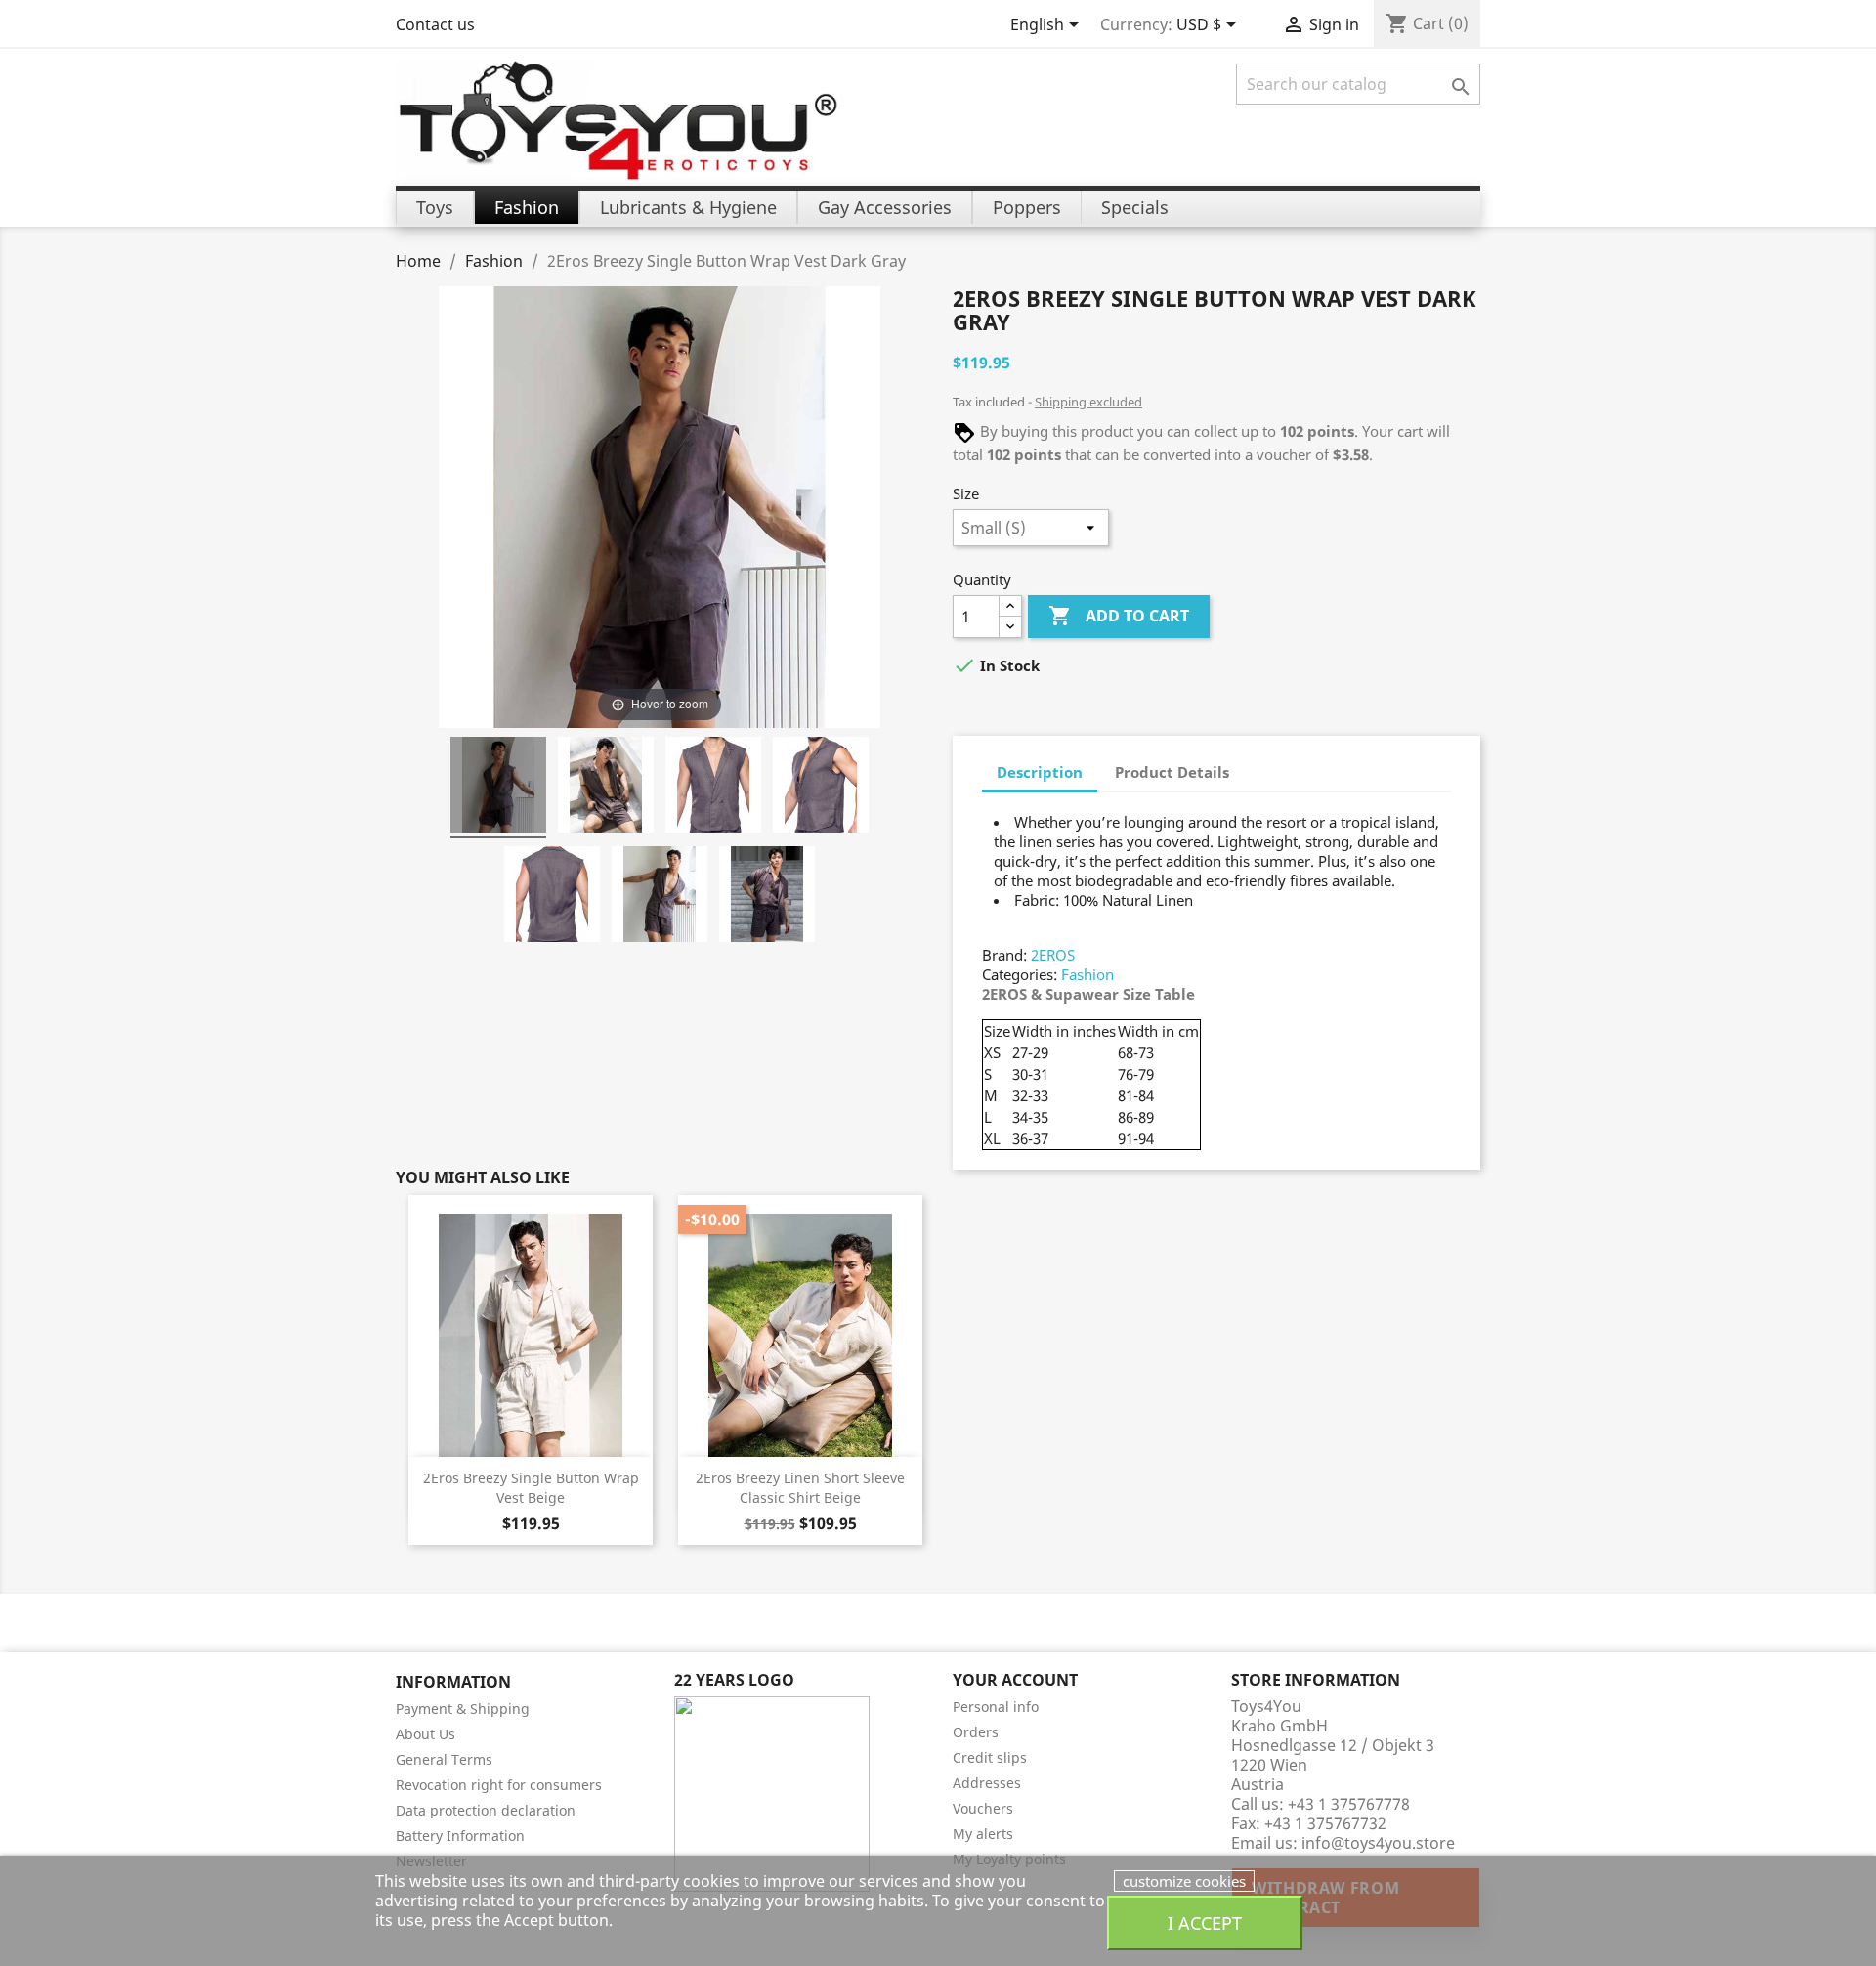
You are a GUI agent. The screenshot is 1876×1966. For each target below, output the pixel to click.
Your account (1015, 1680)
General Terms (444, 1759)
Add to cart (1119, 616)
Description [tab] (1040, 772)
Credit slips (990, 1757)
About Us (426, 1734)
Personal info (996, 1707)
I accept (1205, 1923)
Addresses (987, 1783)
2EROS (1053, 955)
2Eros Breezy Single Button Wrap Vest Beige (531, 1488)
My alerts (983, 1834)
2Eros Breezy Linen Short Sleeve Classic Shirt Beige (800, 1488)
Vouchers (983, 1808)
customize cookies (1184, 1881)
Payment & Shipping (463, 1709)
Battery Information (460, 1836)
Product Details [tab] (1172, 772)
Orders (976, 1732)
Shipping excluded (1088, 402)
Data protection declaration (486, 1810)
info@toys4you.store (1378, 1843)
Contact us (435, 24)
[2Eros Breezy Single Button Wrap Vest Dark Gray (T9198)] (498, 788)
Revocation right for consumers (499, 1785)
